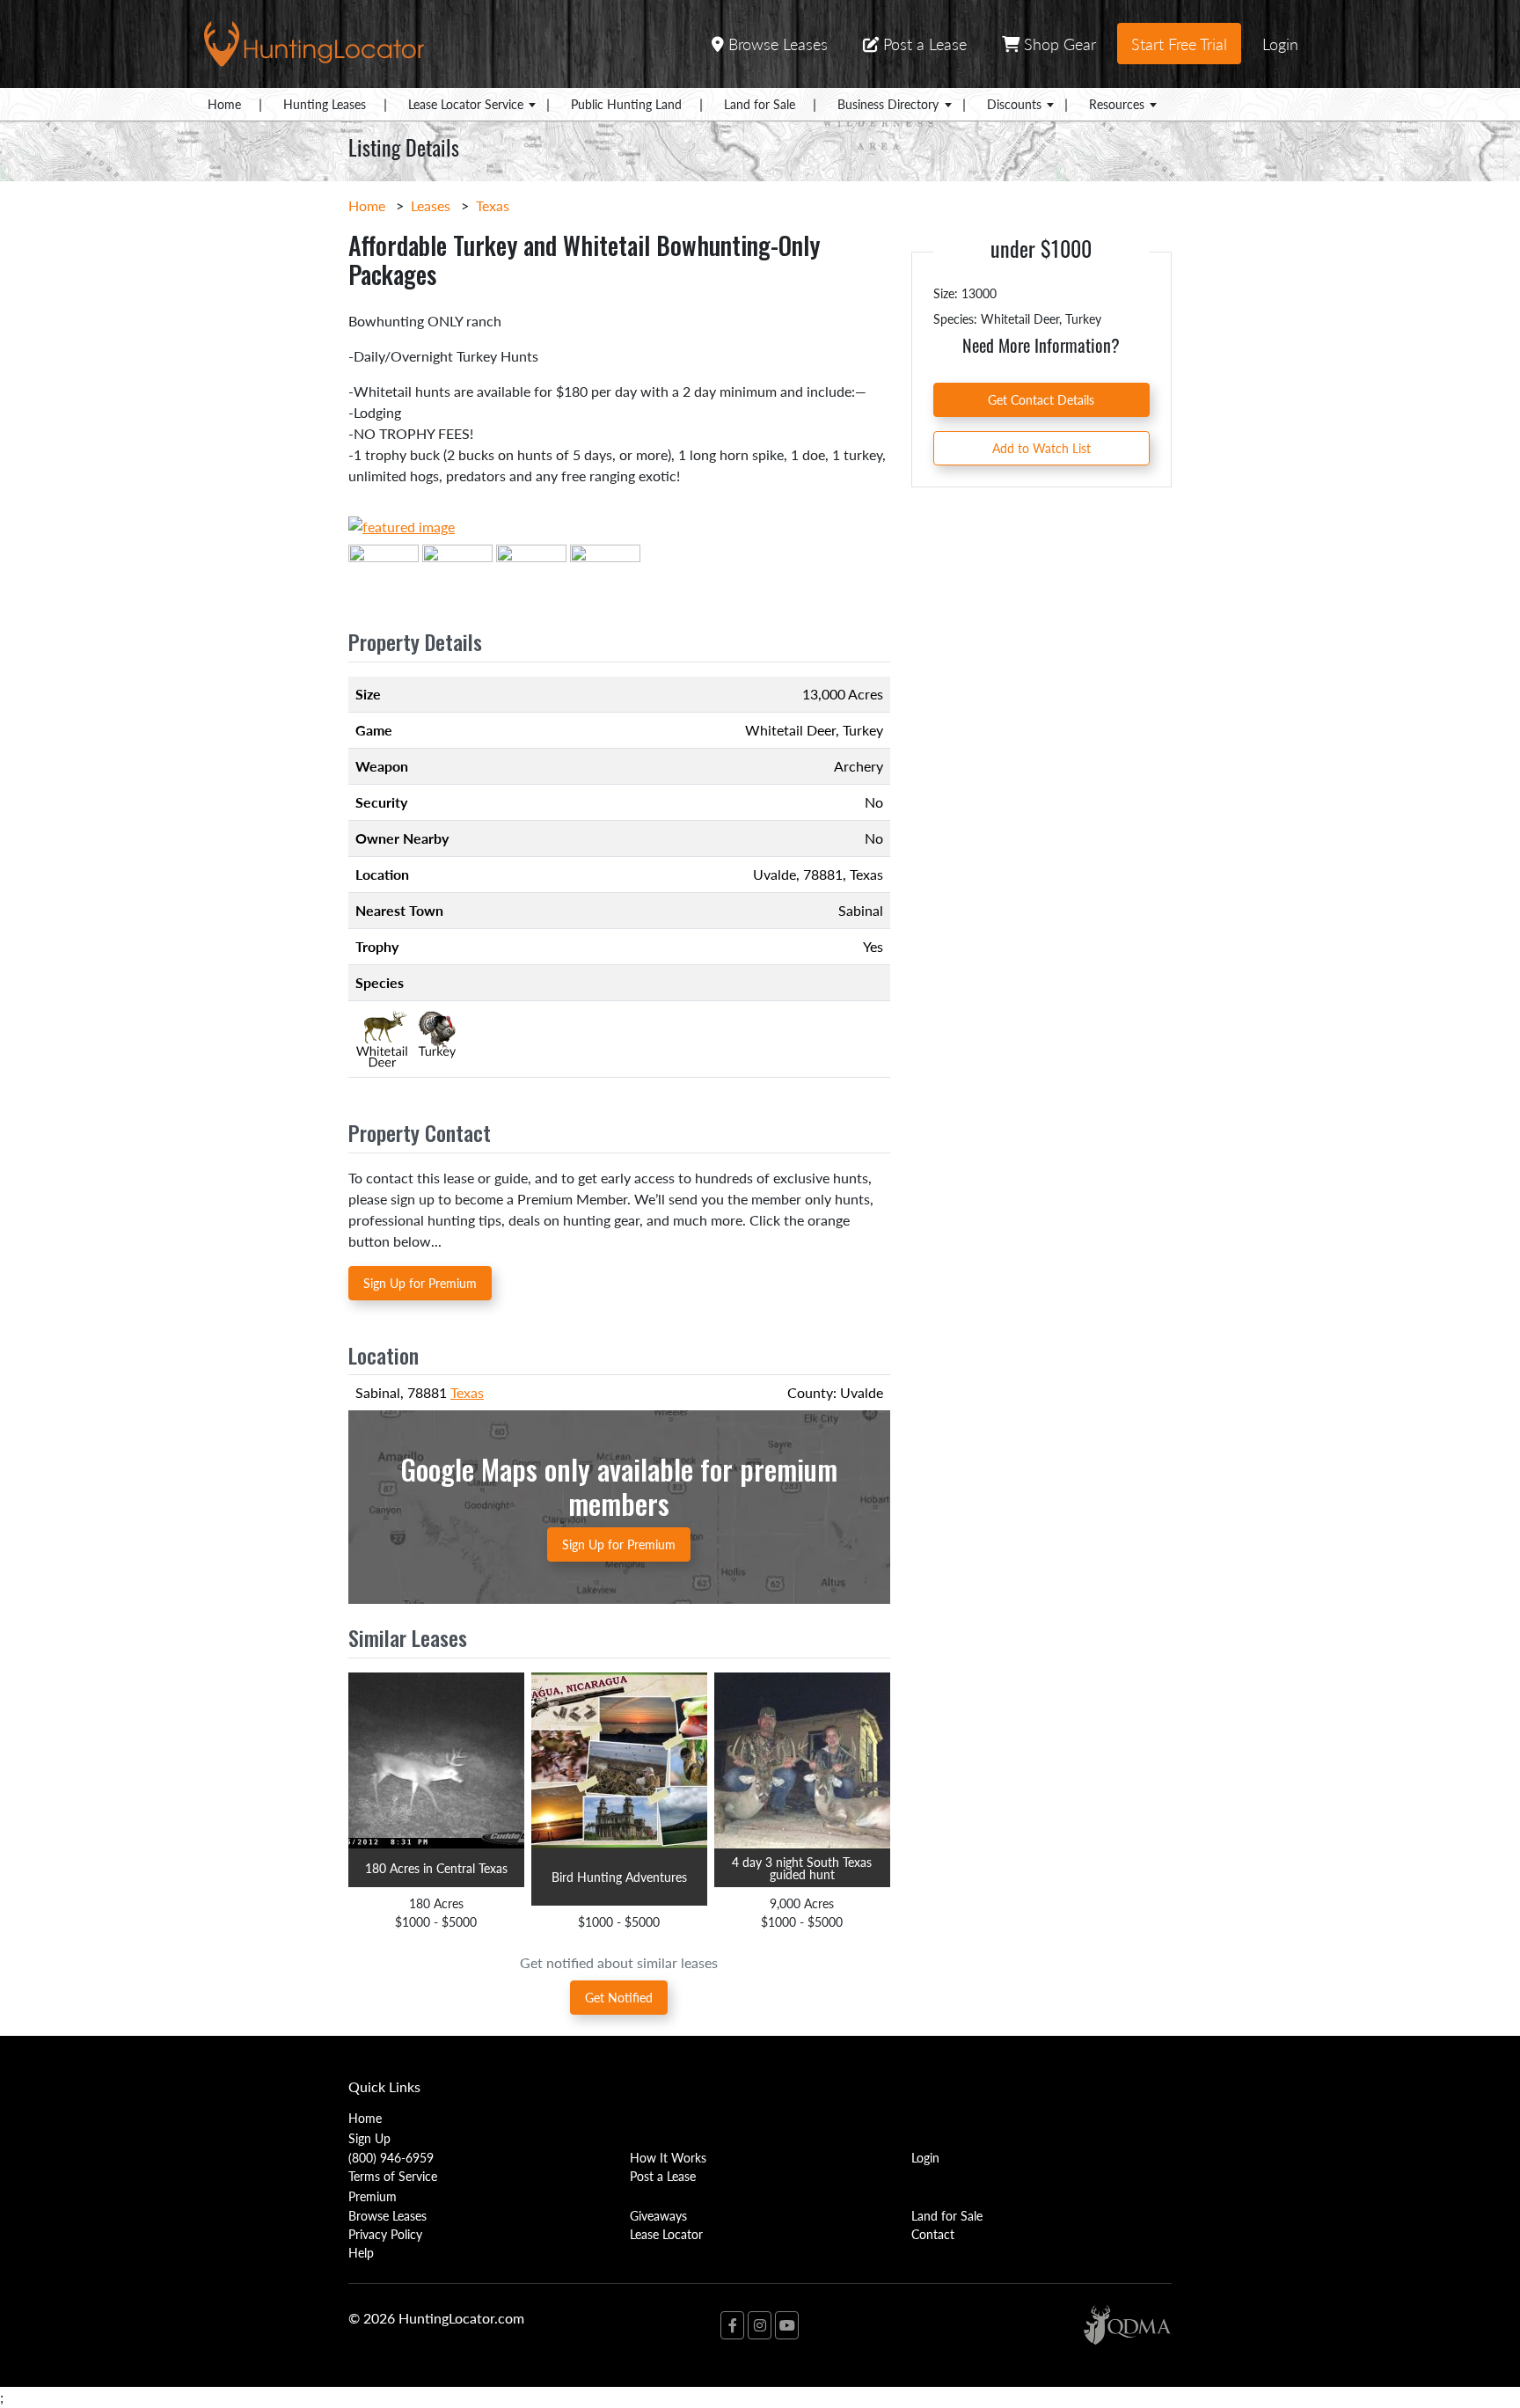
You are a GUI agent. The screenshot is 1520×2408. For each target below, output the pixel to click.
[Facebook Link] (732, 2325)
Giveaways (658, 2215)
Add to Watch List (1041, 448)
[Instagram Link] (760, 2325)
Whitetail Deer (790, 730)
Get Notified (619, 1997)
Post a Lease (923, 44)
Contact (933, 2234)
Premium (373, 2196)
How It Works (668, 2157)
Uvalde (775, 874)
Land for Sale (760, 104)
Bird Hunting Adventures (619, 1877)
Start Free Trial (1179, 44)
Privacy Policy (385, 2234)
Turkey (863, 730)
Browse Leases (776, 44)
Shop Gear (1058, 44)
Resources (1117, 104)
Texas (493, 205)
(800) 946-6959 (391, 2157)
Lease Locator (666, 2234)
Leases (431, 205)
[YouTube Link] (787, 2325)
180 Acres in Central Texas (436, 1868)
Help (361, 2252)
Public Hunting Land (626, 104)
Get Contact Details (1041, 399)
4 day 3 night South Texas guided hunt (802, 1868)
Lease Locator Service (466, 104)
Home (224, 104)
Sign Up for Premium (420, 1283)
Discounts (1014, 104)
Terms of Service (393, 2176)
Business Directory (888, 104)
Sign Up (369, 2138)
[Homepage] (314, 42)
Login (1280, 44)
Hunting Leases (325, 104)
